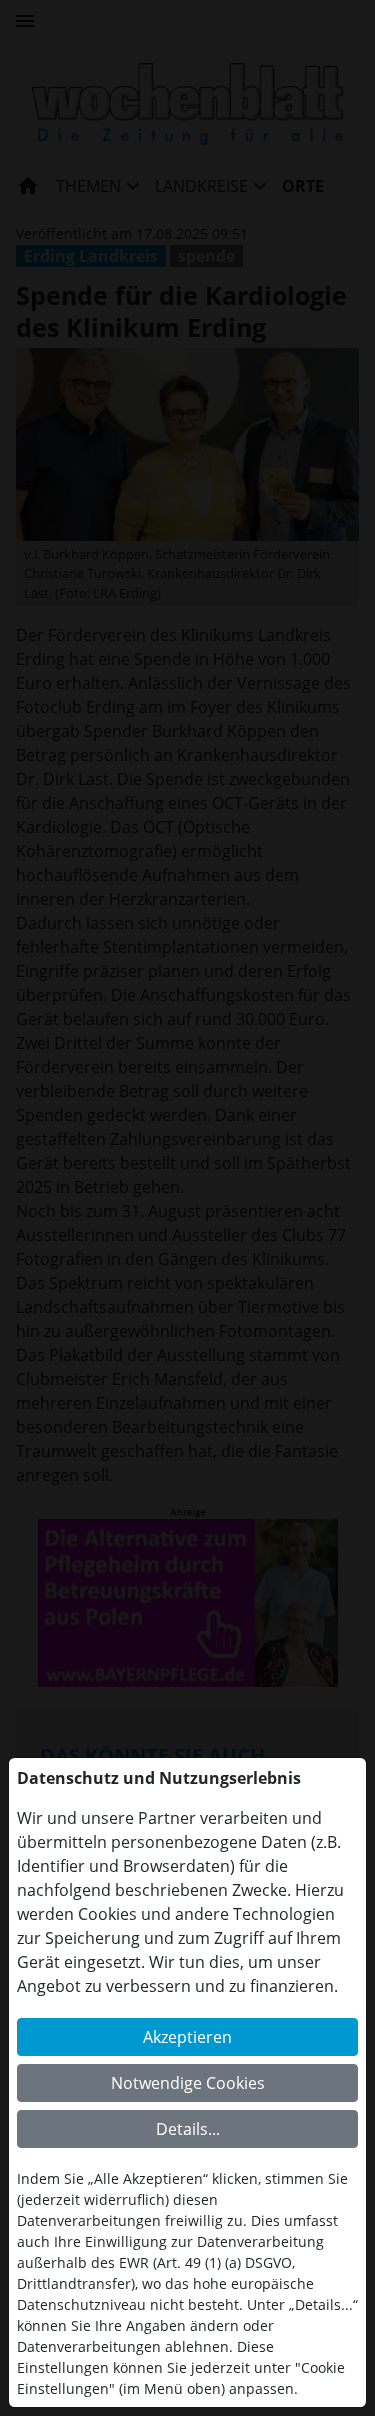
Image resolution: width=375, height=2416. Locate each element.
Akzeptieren (187, 2037)
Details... (188, 2129)
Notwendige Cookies (188, 2083)
